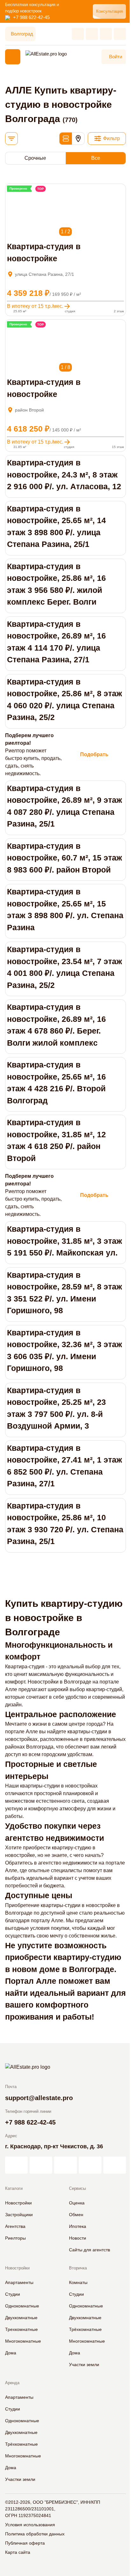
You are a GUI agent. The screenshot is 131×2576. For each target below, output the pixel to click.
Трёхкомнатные (85, 2329)
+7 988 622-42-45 (31, 17)
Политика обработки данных (35, 2534)
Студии (13, 2294)
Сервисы (77, 2188)
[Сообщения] (106, 34)
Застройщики (19, 2215)
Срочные (35, 158)
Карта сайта (18, 2552)
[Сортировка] (11, 139)
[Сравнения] (92, 34)
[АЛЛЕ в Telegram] (115, 2165)
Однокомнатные (22, 2306)
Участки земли (84, 2365)
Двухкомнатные (21, 2318)
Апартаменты (19, 2282)
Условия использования (30, 2525)
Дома (11, 2353)
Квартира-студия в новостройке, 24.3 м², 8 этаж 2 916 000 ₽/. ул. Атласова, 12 (64, 474)
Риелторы (15, 2238)
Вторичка (78, 2268)
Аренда (12, 2383)
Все (96, 158)
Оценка (77, 2203)
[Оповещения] (120, 34)
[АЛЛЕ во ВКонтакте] (65, 2165)
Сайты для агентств (90, 2250)
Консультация (109, 11)
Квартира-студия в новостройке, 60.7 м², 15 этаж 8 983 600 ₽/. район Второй (65, 858)
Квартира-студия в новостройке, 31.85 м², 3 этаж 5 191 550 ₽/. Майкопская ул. (65, 1241)
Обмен (76, 2215)
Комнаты (78, 2282)
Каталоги (14, 2188)
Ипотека (78, 2226)
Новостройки (18, 2203)
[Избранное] (78, 34)
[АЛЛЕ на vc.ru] (16, 2165)
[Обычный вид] (65, 139)
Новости (78, 2238)
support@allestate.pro (39, 2098)
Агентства (15, 2226)
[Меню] (13, 57)
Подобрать (94, 754)
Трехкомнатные (21, 2329)
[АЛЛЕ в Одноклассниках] (90, 2165)
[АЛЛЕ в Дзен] (41, 2165)
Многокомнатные (23, 2341)
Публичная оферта (25, 2543)
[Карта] (78, 139)
